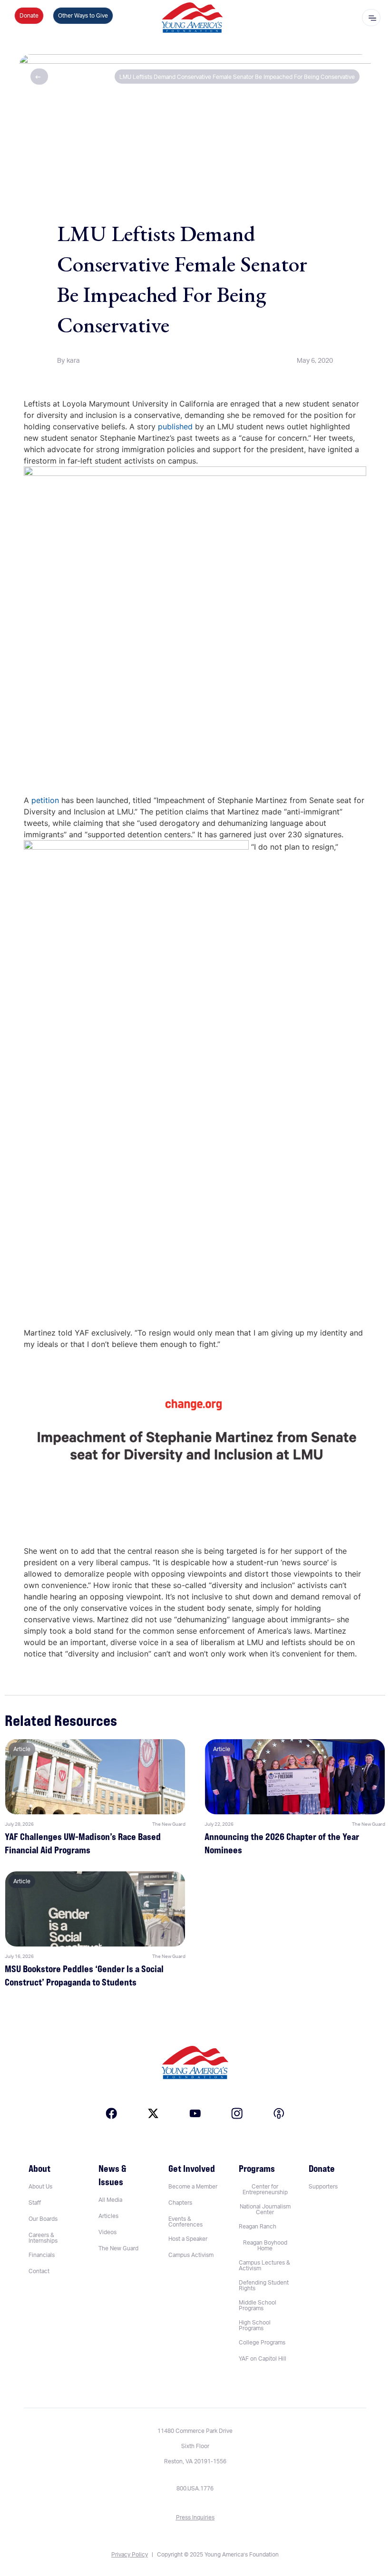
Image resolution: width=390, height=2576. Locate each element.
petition (45, 800)
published (175, 426)
